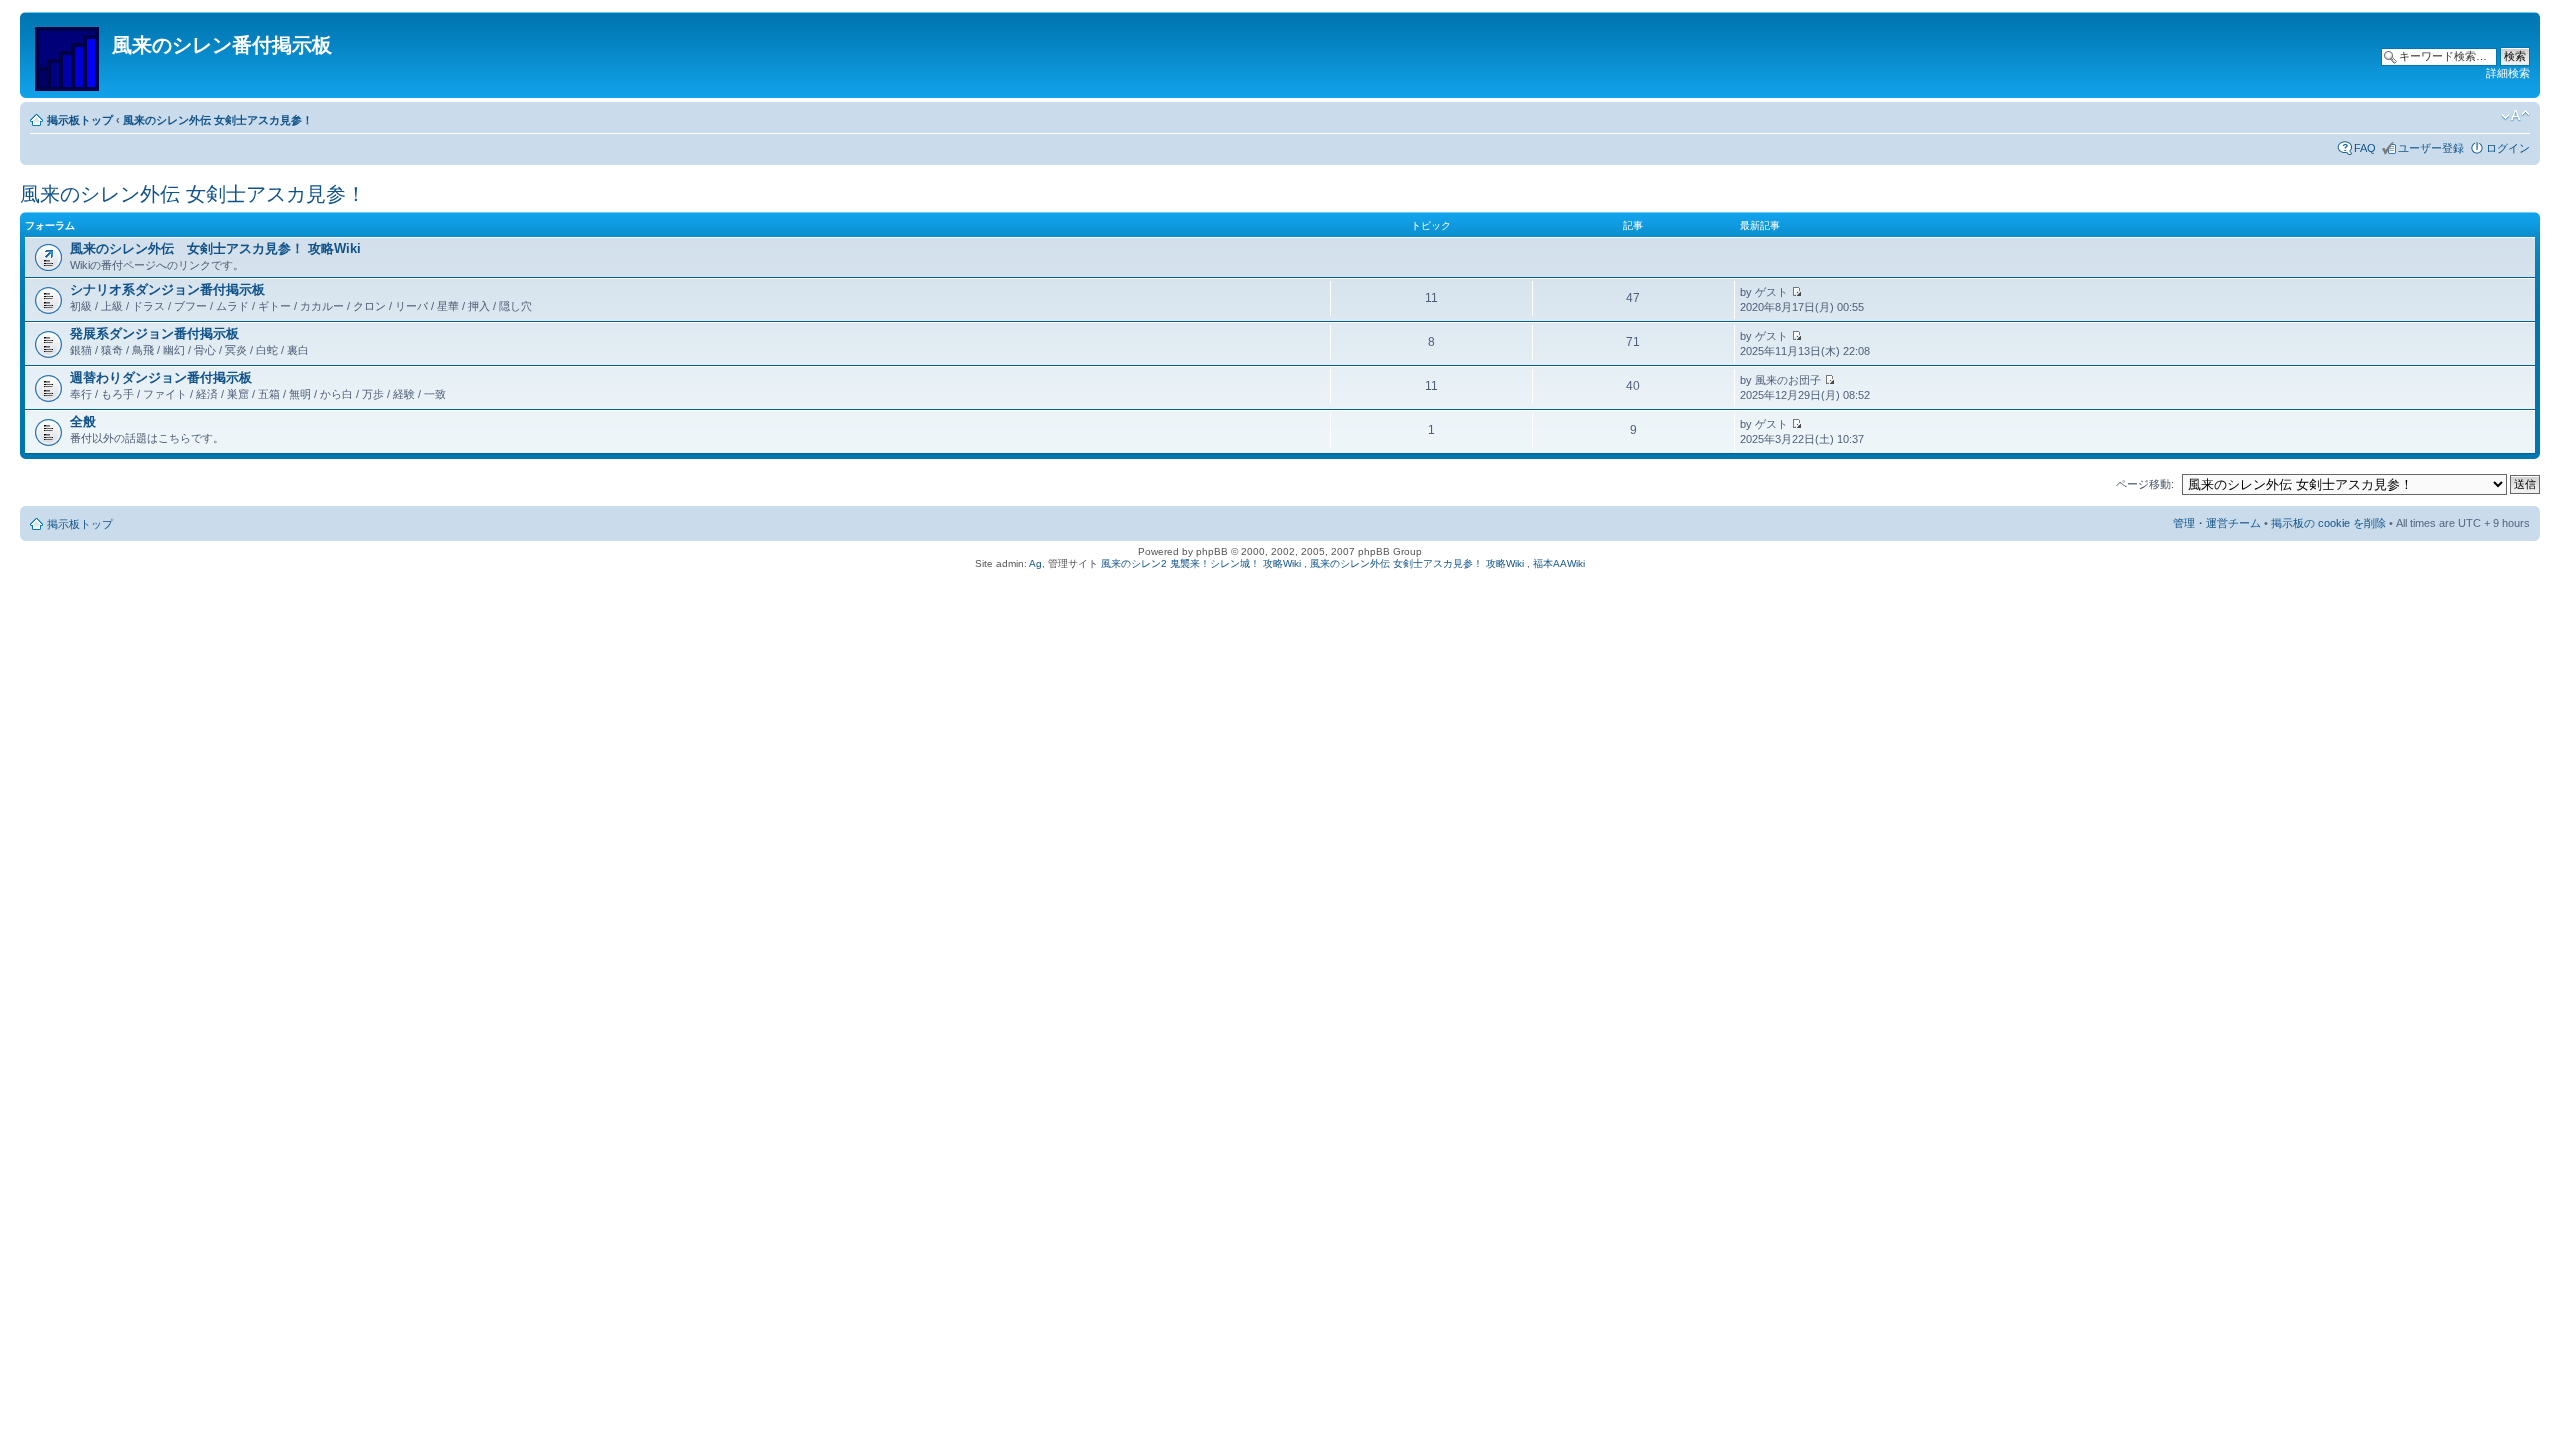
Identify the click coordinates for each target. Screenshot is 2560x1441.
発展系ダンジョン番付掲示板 (154, 333)
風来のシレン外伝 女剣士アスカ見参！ (218, 120)
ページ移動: (2145, 484)
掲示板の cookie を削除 (2328, 523)
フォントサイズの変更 (2515, 116)
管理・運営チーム (2217, 523)
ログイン (2508, 148)
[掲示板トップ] (68, 55)
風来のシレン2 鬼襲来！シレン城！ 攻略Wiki (1201, 563)
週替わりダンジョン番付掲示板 (161, 377)
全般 (83, 421)
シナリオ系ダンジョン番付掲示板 (167, 289)
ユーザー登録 (2431, 148)
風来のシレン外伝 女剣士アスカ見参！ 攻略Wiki (215, 248)
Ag (1035, 563)
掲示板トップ (80, 120)
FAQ (2365, 148)
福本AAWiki (1559, 563)
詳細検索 (2508, 73)
